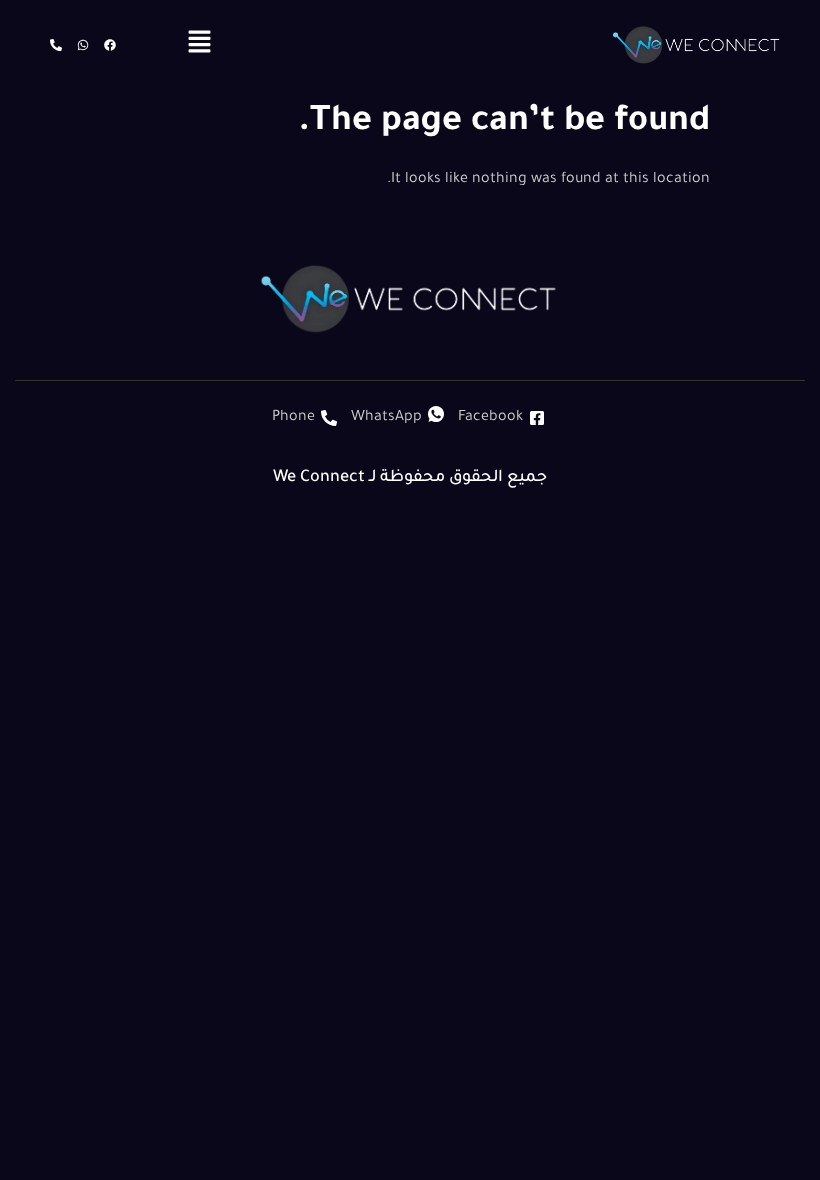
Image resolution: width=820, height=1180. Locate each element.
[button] (199, 45)
